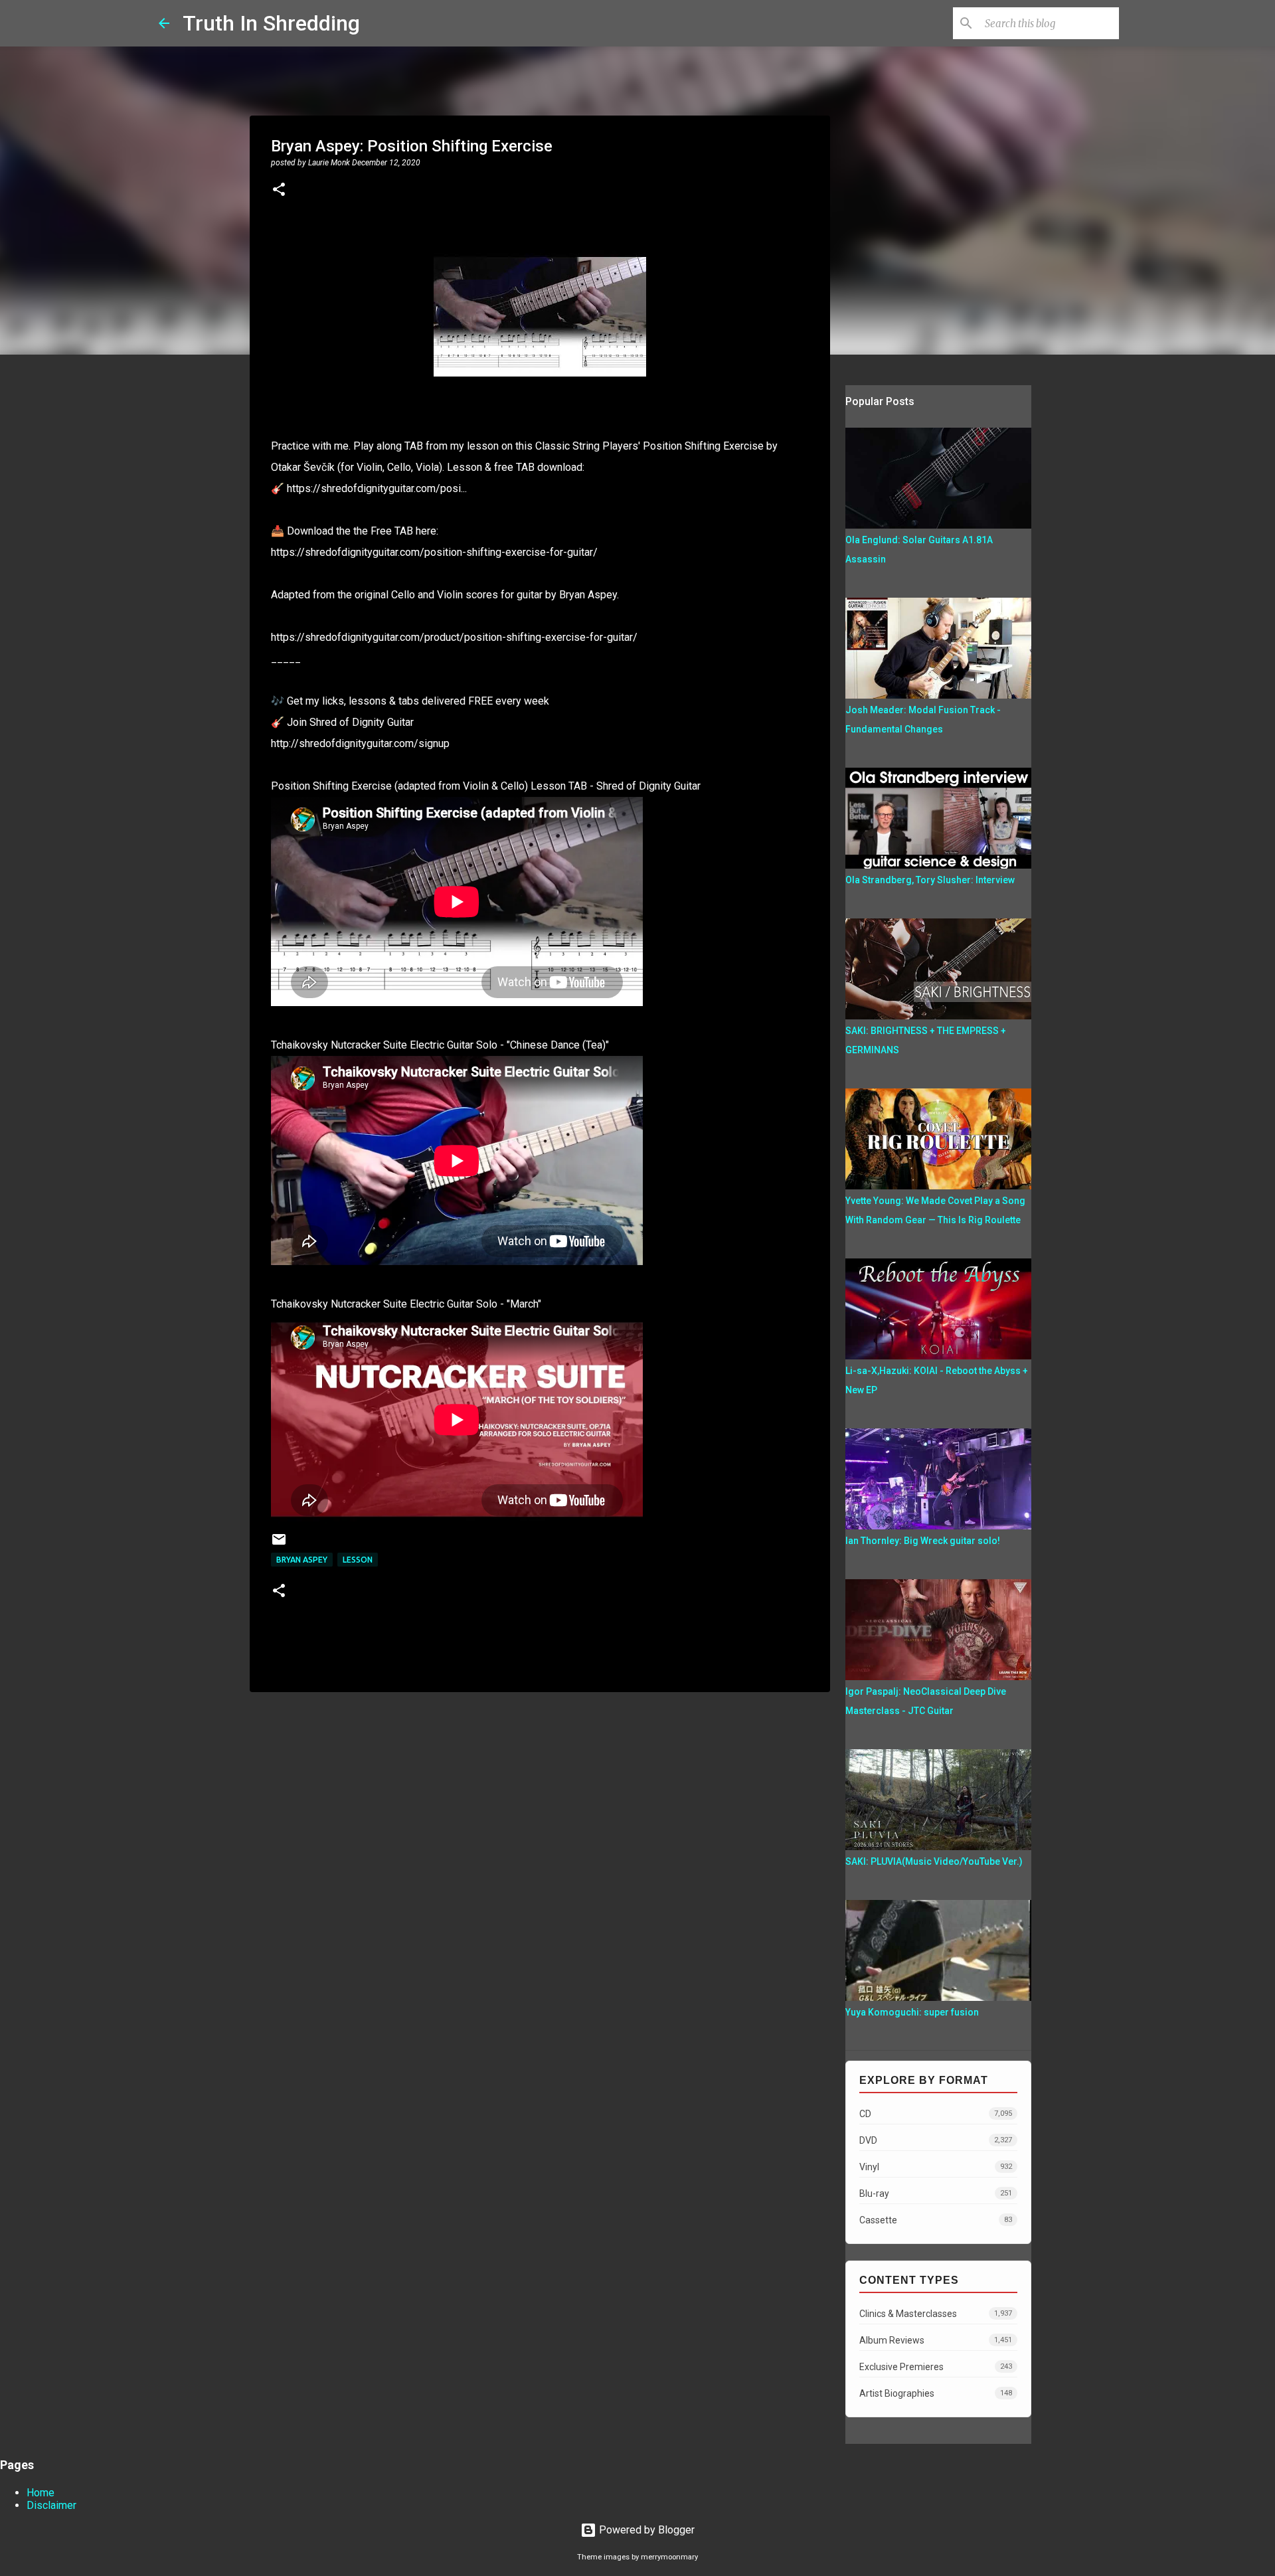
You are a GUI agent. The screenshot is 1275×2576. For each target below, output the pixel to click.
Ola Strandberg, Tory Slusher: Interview (930, 880)
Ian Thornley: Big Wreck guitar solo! (923, 1541)
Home (41, 2493)
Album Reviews (936, 2340)
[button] (279, 191)
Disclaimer (51, 2505)
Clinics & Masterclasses (936, 2314)
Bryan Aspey (302, 1560)
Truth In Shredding (271, 23)
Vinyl (936, 2167)
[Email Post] (279, 1544)
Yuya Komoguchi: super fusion (912, 2012)
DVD (936, 2140)
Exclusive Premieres (936, 2367)
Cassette (936, 2220)
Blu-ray (936, 2193)
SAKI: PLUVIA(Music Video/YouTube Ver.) (934, 1861)
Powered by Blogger (645, 2530)
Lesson (358, 1560)
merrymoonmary (669, 2557)
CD (936, 2114)
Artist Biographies (936, 2393)
